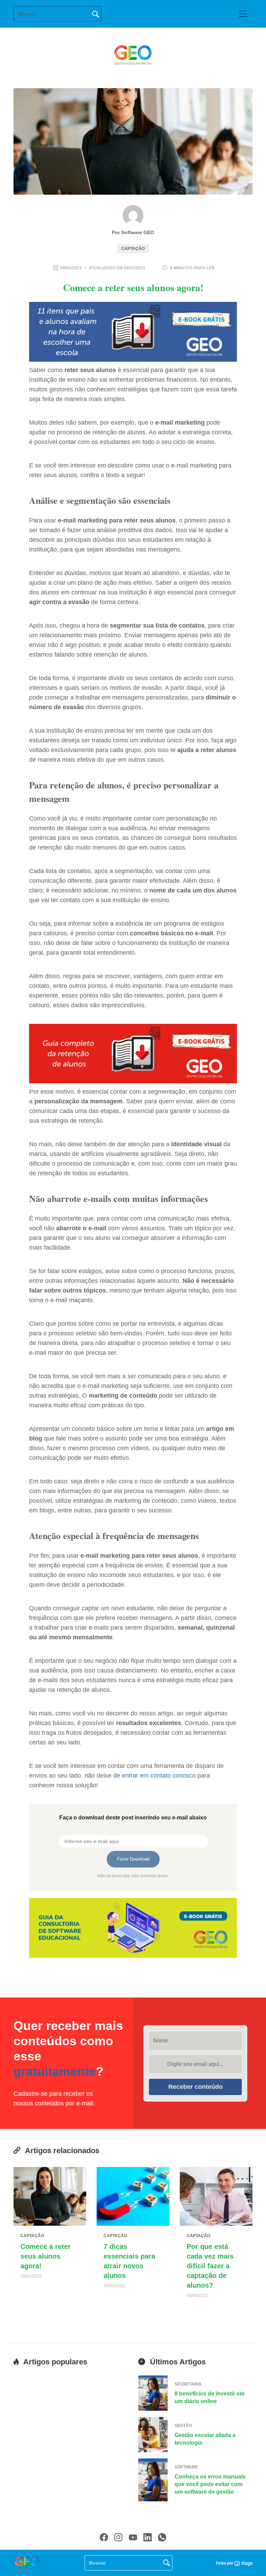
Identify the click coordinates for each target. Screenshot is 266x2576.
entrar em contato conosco (159, 1776)
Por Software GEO (133, 232)
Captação (133, 249)
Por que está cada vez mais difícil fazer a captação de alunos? (210, 2266)
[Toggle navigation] (243, 14)
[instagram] (118, 2537)
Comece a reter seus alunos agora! (46, 2256)
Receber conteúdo (196, 2087)
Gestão (183, 2426)
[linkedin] (148, 2537)
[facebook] (104, 2537)
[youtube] (133, 2537)
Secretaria (188, 2384)
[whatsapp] (162, 2537)
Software (186, 2467)
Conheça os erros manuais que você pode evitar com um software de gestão (210, 2484)
